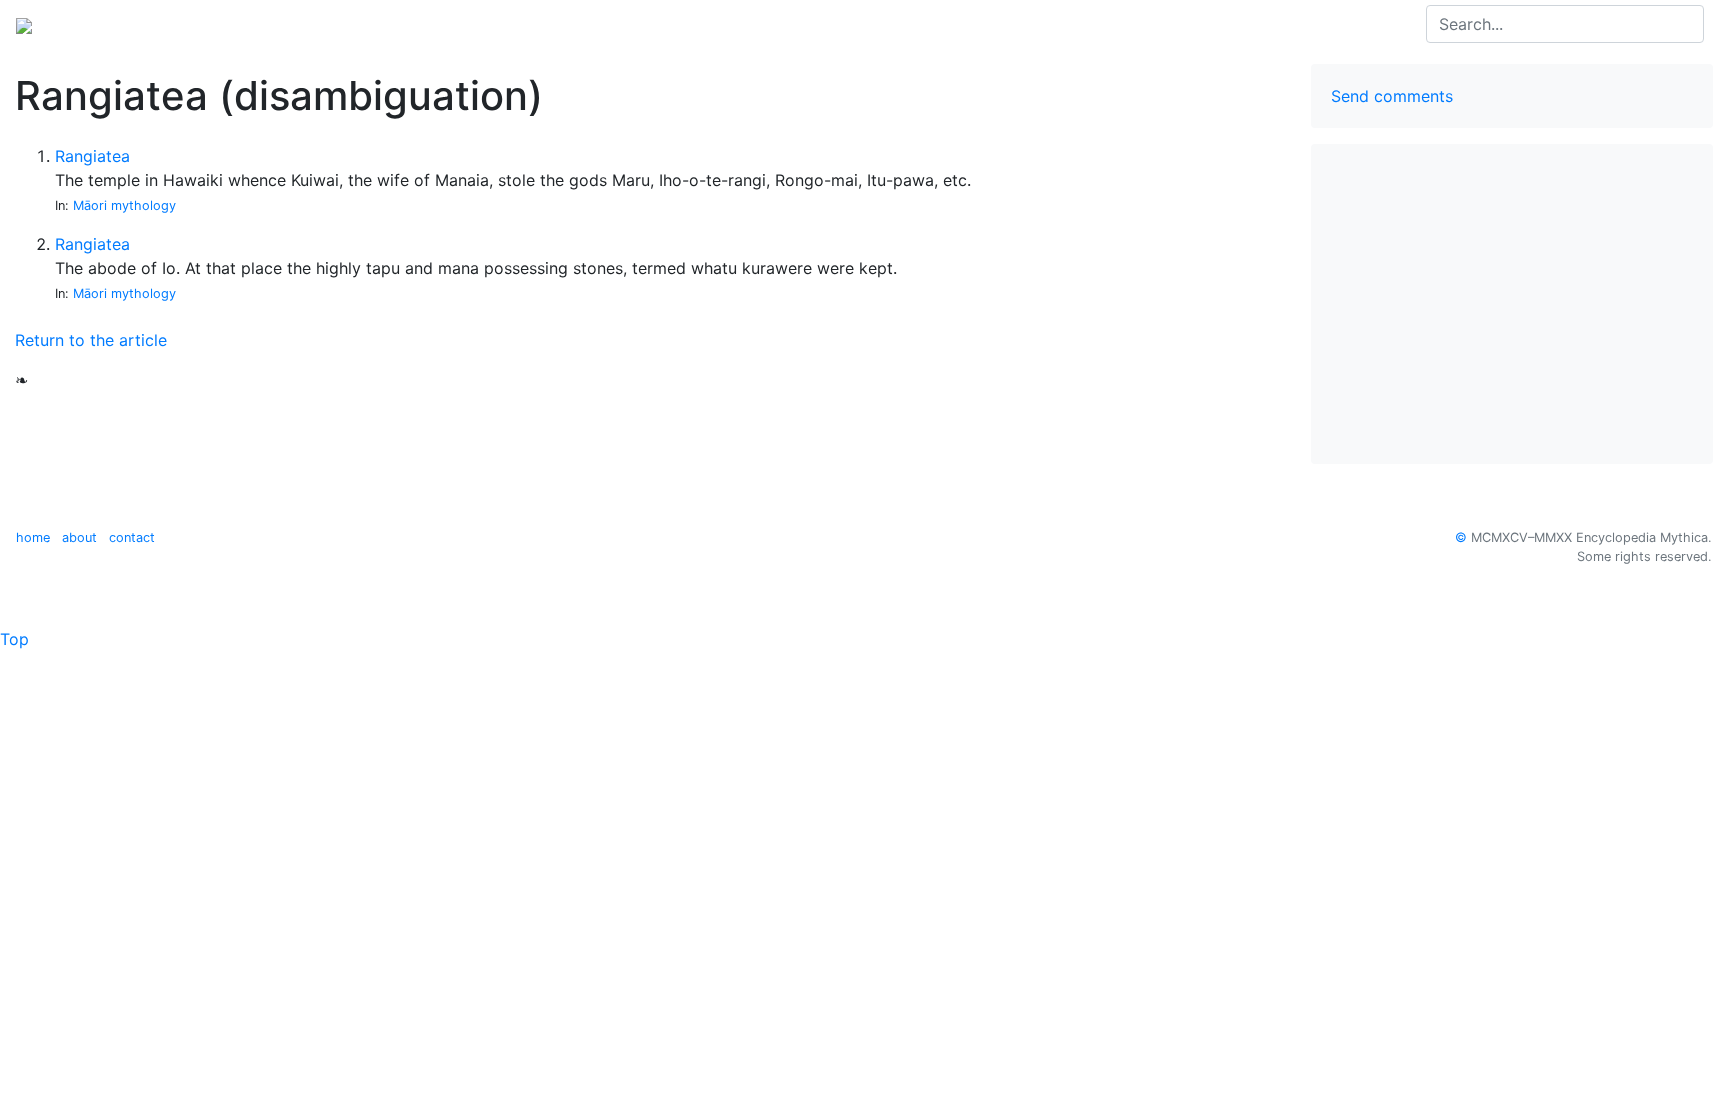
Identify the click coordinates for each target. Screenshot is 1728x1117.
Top (14, 639)
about (79, 537)
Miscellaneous (282, 24)
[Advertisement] (1512, 304)
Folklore (183, 24)
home (33, 537)
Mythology (96, 24)
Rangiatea (92, 156)
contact (132, 537)
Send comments (1392, 96)
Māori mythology (124, 205)
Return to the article (91, 340)
